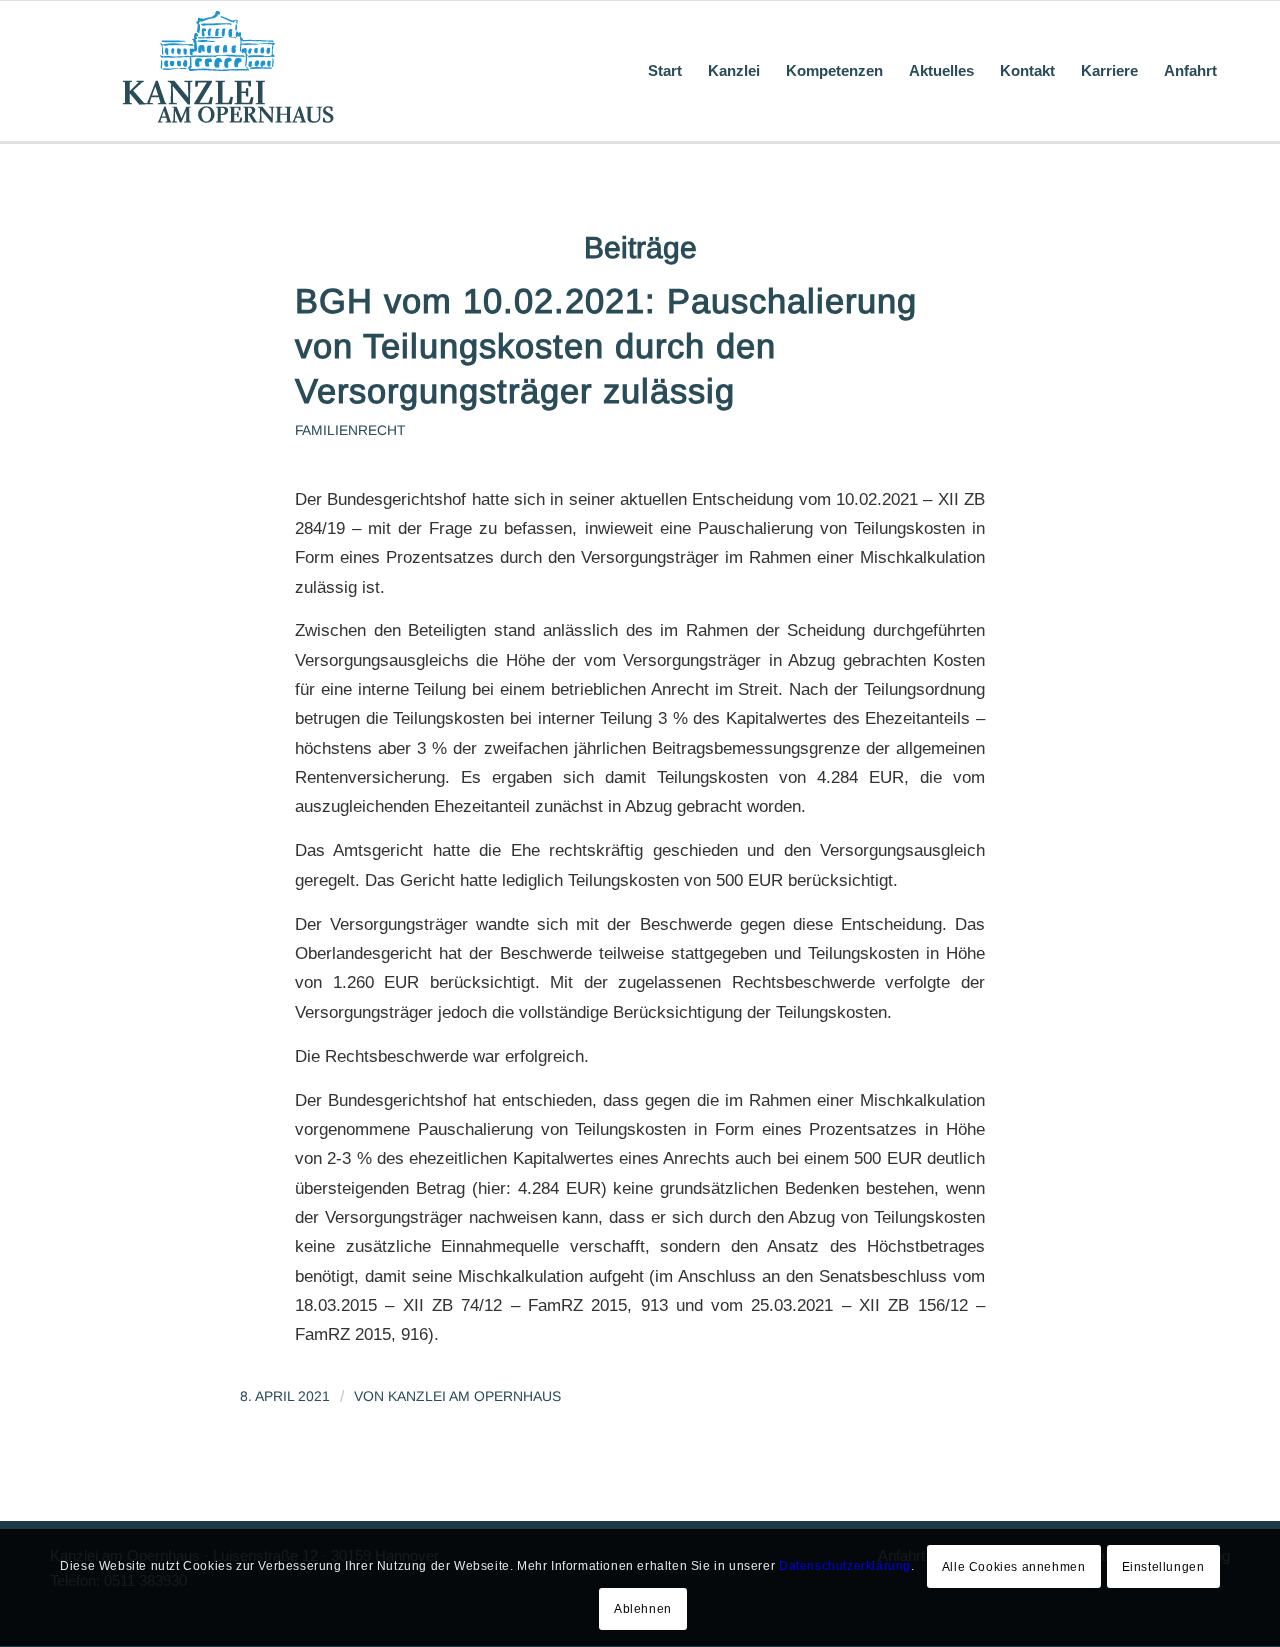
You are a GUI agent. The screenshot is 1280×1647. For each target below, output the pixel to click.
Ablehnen (643, 1609)
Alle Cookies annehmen (1014, 1567)
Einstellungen (1163, 1567)
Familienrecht (350, 430)
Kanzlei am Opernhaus (474, 1396)
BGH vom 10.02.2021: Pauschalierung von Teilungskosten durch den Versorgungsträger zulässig (606, 346)
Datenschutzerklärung (845, 1567)
